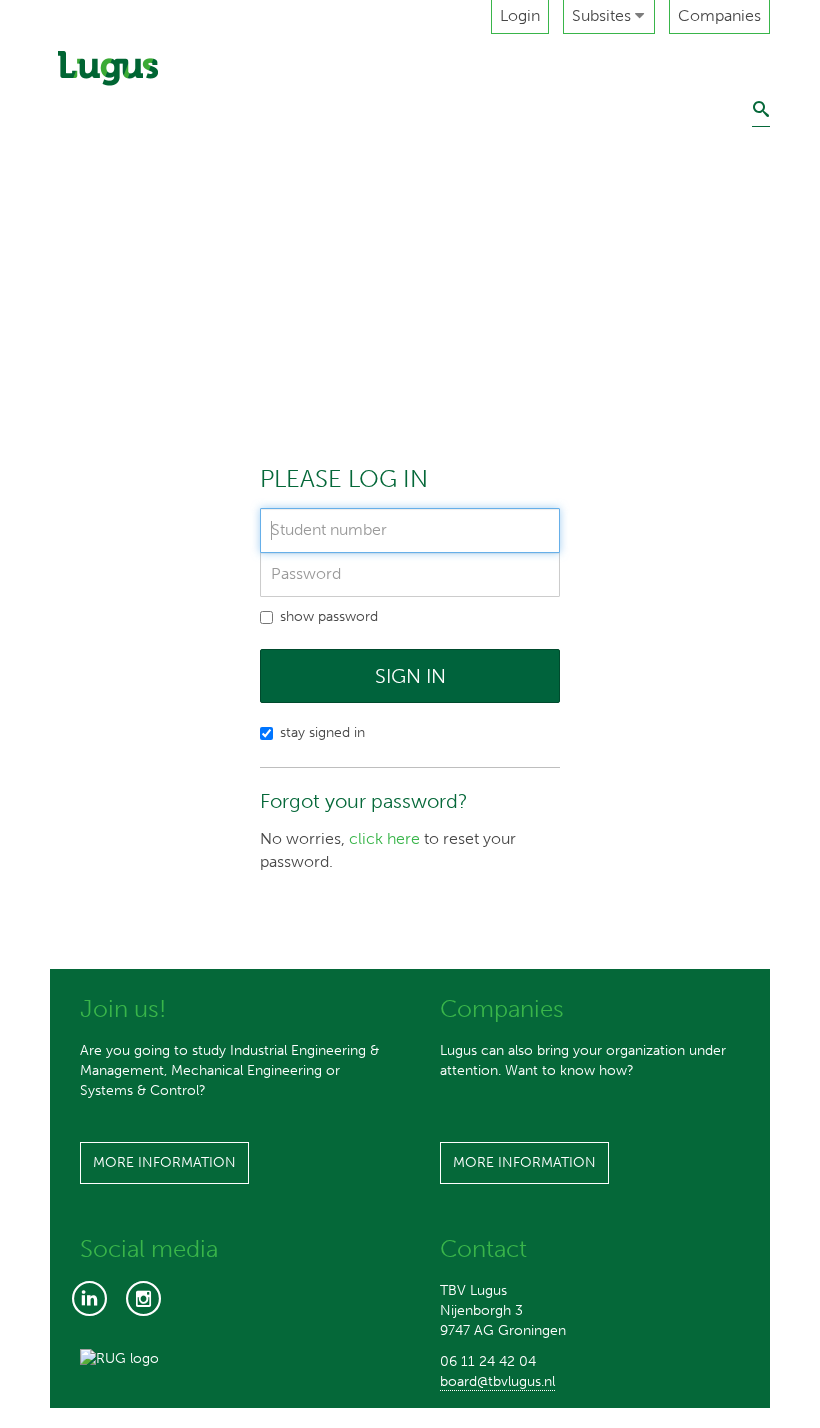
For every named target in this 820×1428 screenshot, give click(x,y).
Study (81, 144)
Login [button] (520, 15)
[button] (609, 17)
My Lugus (95, 329)
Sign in (410, 676)
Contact (90, 422)
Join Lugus (99, 283)
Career (86, 237)
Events (84, 190)
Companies (719, 15)
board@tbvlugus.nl (497, 1381)
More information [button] (164, 1162)
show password (329, 616)
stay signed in (322, 732)
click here (384, 838)
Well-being (101, 375)
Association (102, 98)
